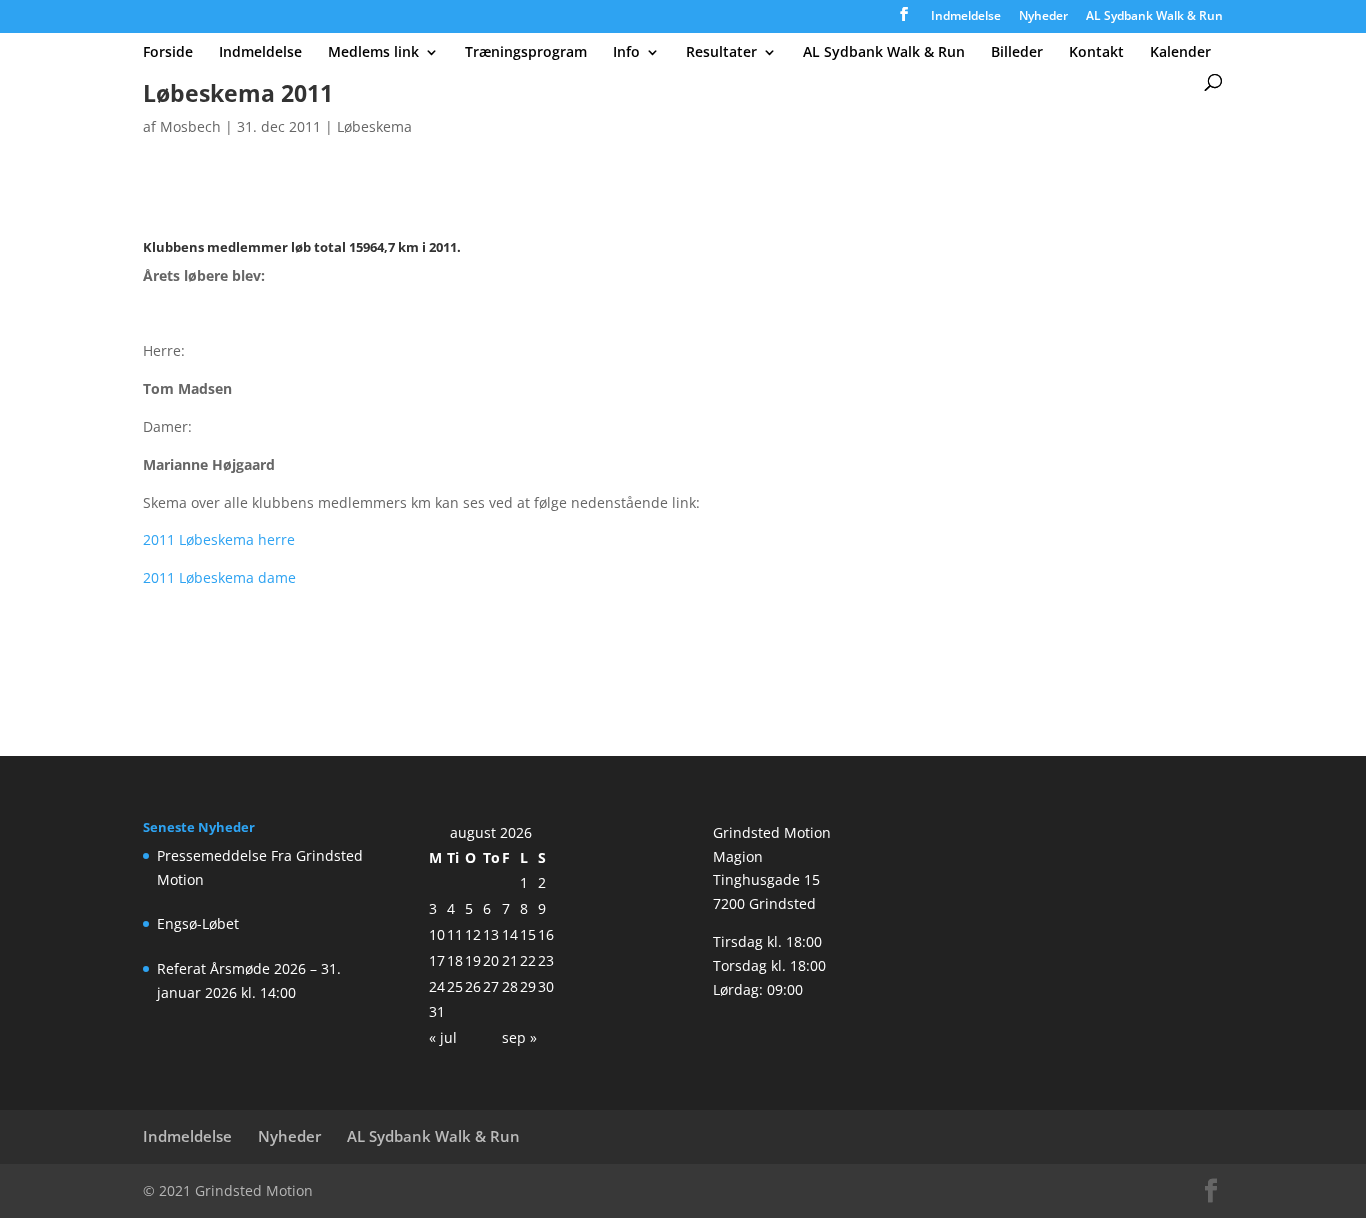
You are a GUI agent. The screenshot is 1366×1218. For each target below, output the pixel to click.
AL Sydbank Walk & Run (1154, 17)
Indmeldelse (966, 17)
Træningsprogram (526, 53)
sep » (519, 1037)
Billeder (1017, 53)
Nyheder (1043, 17)
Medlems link (373, 53)
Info (626, 53)
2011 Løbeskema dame (219, 577)
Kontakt (1096, 53)
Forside (168, 53)
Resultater (721, 53)
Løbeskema (374, 126)
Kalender (1180, 53)
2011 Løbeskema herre (219, 539)
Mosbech (190, 126)
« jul (443, 1037)
